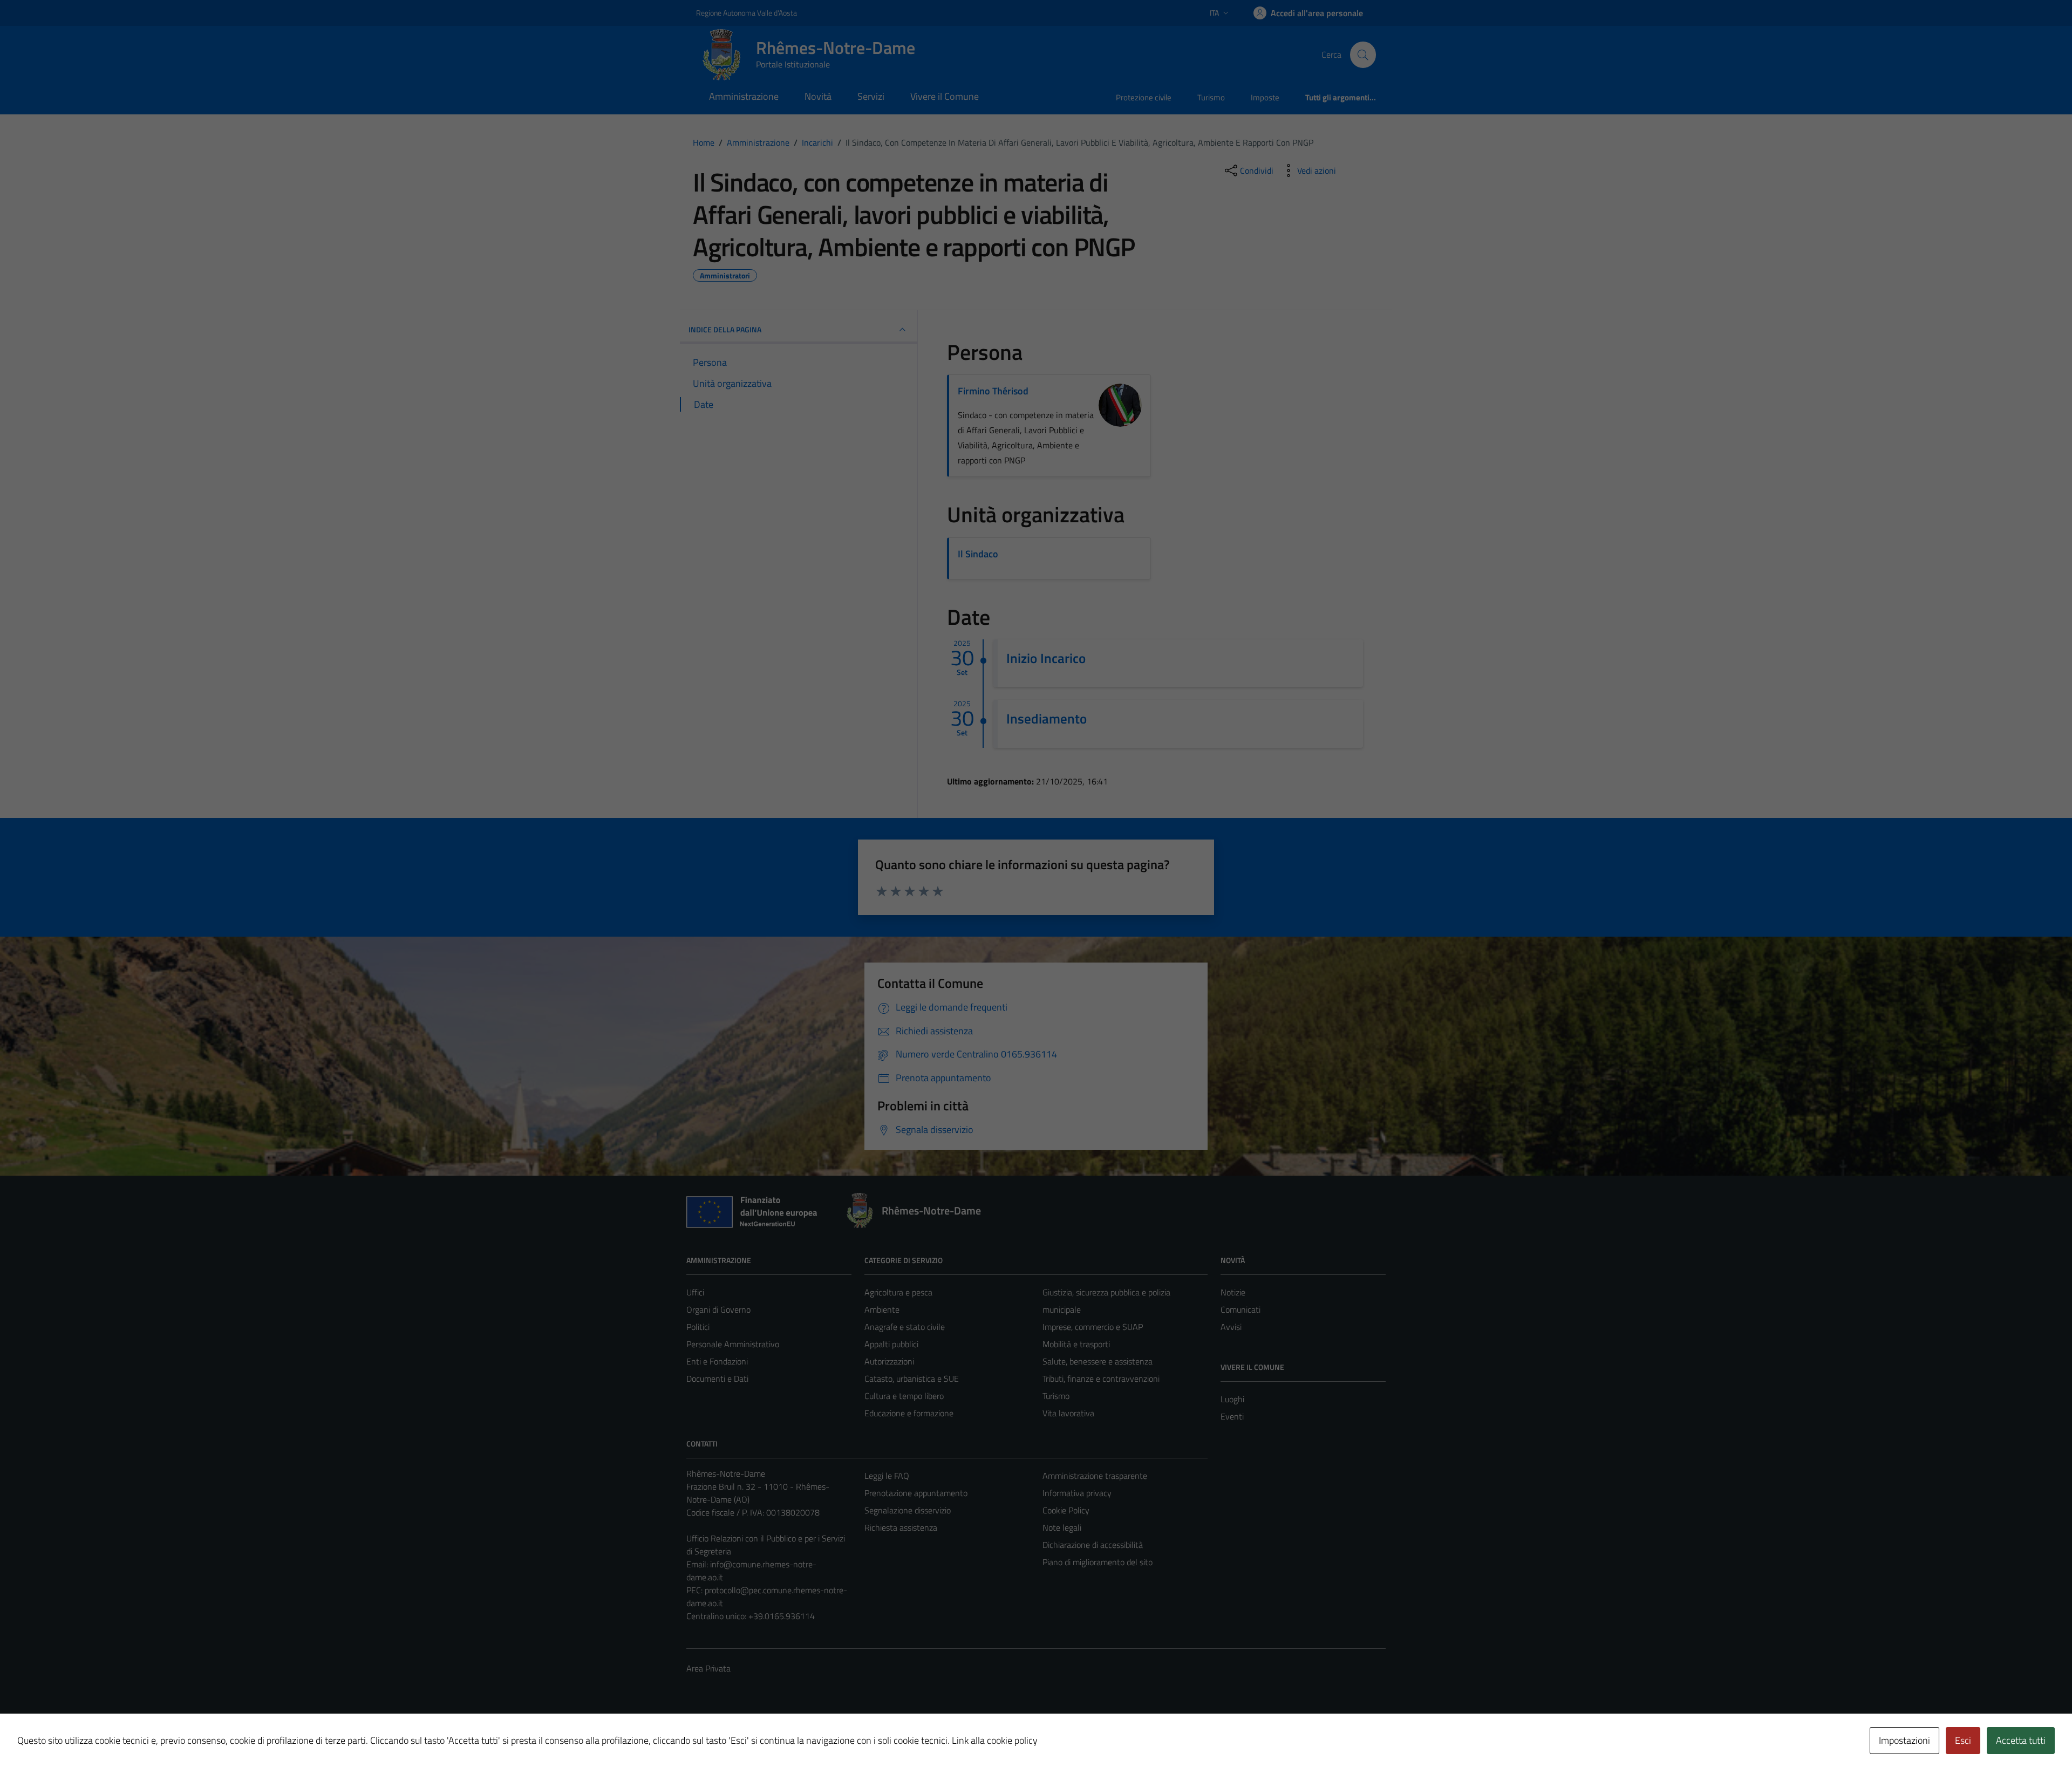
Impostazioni (1904, 1740)
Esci (1963, 1740)
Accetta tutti (2021, 1740)
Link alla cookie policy (995, 1740)
